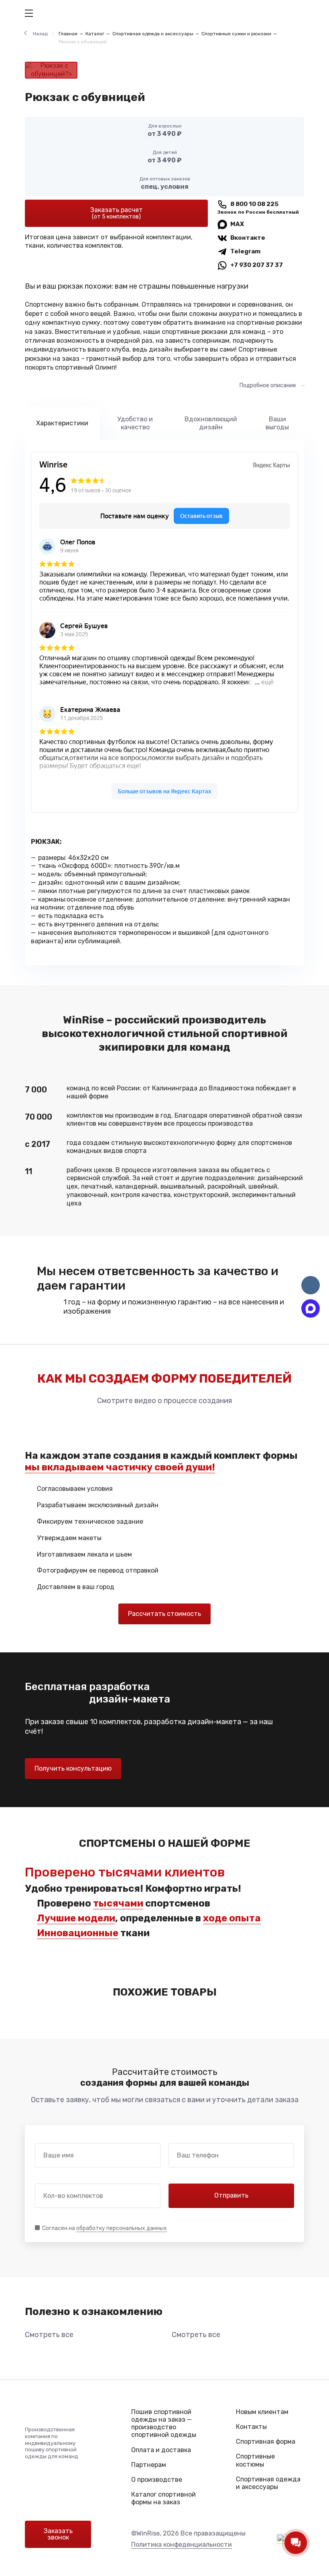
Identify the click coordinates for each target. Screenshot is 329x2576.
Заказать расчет (117, 213)
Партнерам (149, 2465)
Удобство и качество (135, 423)
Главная (68, 34)
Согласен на (105, 2228)
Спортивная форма (266, 2442)
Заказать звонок (58, 2534)
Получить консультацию (73, 1768)
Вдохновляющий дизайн (211, 423)
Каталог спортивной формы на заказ (163, 2498)
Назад (40, 34)
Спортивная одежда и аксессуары (153, 34)
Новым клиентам (262, 2412)
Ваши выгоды (277, 423)
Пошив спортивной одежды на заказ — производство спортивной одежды (164, 2423)
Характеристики (62, 423)
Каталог (95, 34)
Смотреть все (49, 2335)
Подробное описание (268, 385)
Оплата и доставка (161, 2450)
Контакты (251, 2427)
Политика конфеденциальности (182, 2545)
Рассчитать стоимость (164, 1614)
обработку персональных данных (122, 2228)
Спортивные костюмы (255, 2460)
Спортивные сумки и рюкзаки (236, 34)
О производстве (157, 2480)
